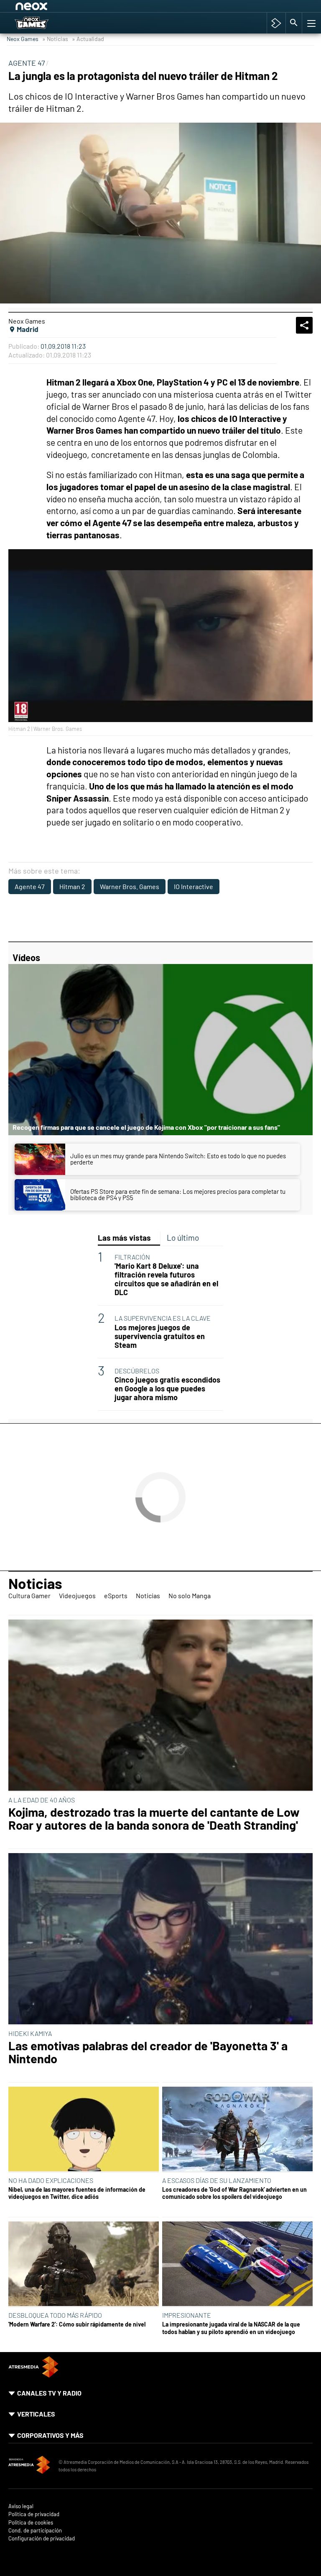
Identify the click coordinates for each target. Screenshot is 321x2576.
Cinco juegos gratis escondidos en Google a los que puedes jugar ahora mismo (167, 1389)
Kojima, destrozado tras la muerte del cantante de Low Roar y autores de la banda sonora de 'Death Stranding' (154, 1819)
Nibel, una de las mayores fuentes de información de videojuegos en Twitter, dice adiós (77, 2193)
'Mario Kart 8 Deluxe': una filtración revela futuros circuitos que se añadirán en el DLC (166, 1279)
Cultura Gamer (29, 1595)
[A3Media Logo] (33, 2375)
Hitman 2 (72, 886)
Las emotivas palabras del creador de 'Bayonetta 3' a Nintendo (148, 2052)
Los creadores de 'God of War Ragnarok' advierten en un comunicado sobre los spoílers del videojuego (234, 2193)
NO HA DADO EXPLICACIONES (51, 2180)
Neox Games (23, 39)
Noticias (35, 1583)
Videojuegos (77, 1595)
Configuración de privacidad (42, 2539)
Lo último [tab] (183, 1238)
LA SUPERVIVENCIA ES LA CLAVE (163, 1318)
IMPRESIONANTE (187, 2315)
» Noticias (55, 39)
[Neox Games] (42, 23)
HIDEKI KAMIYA (30, 2033)
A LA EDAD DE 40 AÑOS (42, 1800)
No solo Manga (190, 1595)
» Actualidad (88, 39)
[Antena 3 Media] (29, 2466)
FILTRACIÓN (132, 1257)
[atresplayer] (276, 23)
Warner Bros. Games (130, 886)
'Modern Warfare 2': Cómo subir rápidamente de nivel (77, 2324)
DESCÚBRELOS (137, 1371)
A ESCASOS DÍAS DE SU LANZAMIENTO (217, 2180)
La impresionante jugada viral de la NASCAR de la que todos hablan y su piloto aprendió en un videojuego (231, 2328)
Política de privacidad (34, 2514)
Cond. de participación (35, 2531)
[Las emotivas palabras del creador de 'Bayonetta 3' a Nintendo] (160, 1939)
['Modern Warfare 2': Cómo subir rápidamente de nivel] (84, 2264)
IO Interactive (194, 886)
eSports (116, 1595)
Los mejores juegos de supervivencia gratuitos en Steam (160, 1336)
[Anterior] (80, 8)
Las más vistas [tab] (124, 1238)
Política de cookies (31, 2523)
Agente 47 (30, 886)
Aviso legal (21, 2506)
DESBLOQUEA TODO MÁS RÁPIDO (55, 2315)
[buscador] (294, 23)
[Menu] (311, 23)
